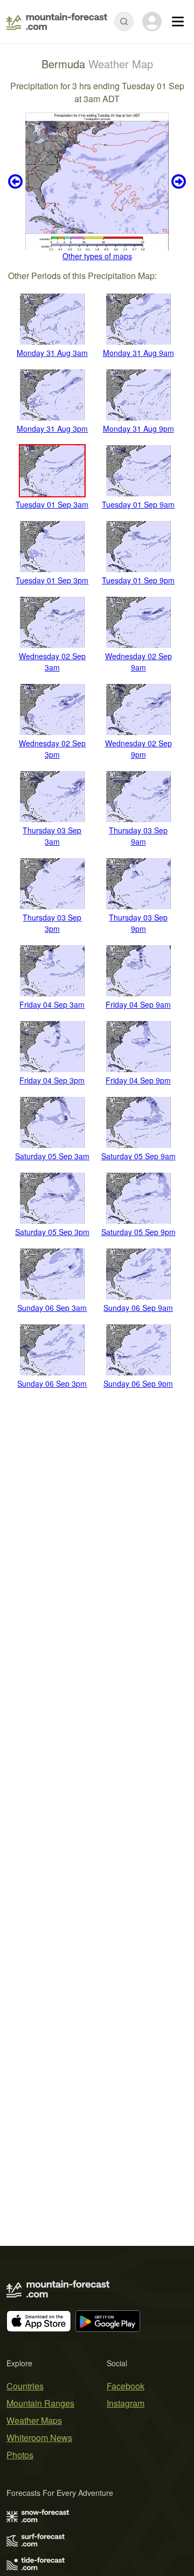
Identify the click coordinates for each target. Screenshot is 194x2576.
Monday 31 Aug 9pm (138, 429)
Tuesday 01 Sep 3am (52, 504)
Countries (25, 2386)
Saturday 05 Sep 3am (52, 1156)
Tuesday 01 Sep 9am (138, 504)
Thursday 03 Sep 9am (138, 836)
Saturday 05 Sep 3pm (52, 1232)
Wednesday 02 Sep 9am (138, 662)
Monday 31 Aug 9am (138, 353)
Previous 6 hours (17, 181)
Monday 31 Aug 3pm (52, 429)
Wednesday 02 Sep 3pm (52, 749)
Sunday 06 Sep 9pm (138, 1383)
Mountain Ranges (40, 2403)
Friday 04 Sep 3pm (52, 1080)
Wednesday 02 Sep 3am (52, 662)
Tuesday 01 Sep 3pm (52, 580)
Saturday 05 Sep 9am (138, 1156)
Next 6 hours (177, 181)
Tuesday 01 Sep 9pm (138, 580)
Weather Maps (34, 2420)
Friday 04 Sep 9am (138, 1004)
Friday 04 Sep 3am (52, 1004)
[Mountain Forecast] (57, 22)
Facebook (126, 2386)
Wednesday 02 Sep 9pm (138, 749)
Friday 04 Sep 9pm (138, 1080)
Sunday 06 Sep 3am (52, 1308)
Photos (20, 2455)
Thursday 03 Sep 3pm (52, 923)
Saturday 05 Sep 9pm (138, 1232)
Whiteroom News (39, 2438)
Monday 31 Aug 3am (52, 353)
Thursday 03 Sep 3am (52, 836)
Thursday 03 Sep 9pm (138, 923)
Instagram (126, 2403)
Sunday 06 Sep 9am (138, 1308)
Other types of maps (97, 256)
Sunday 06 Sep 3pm (52, 1383)
